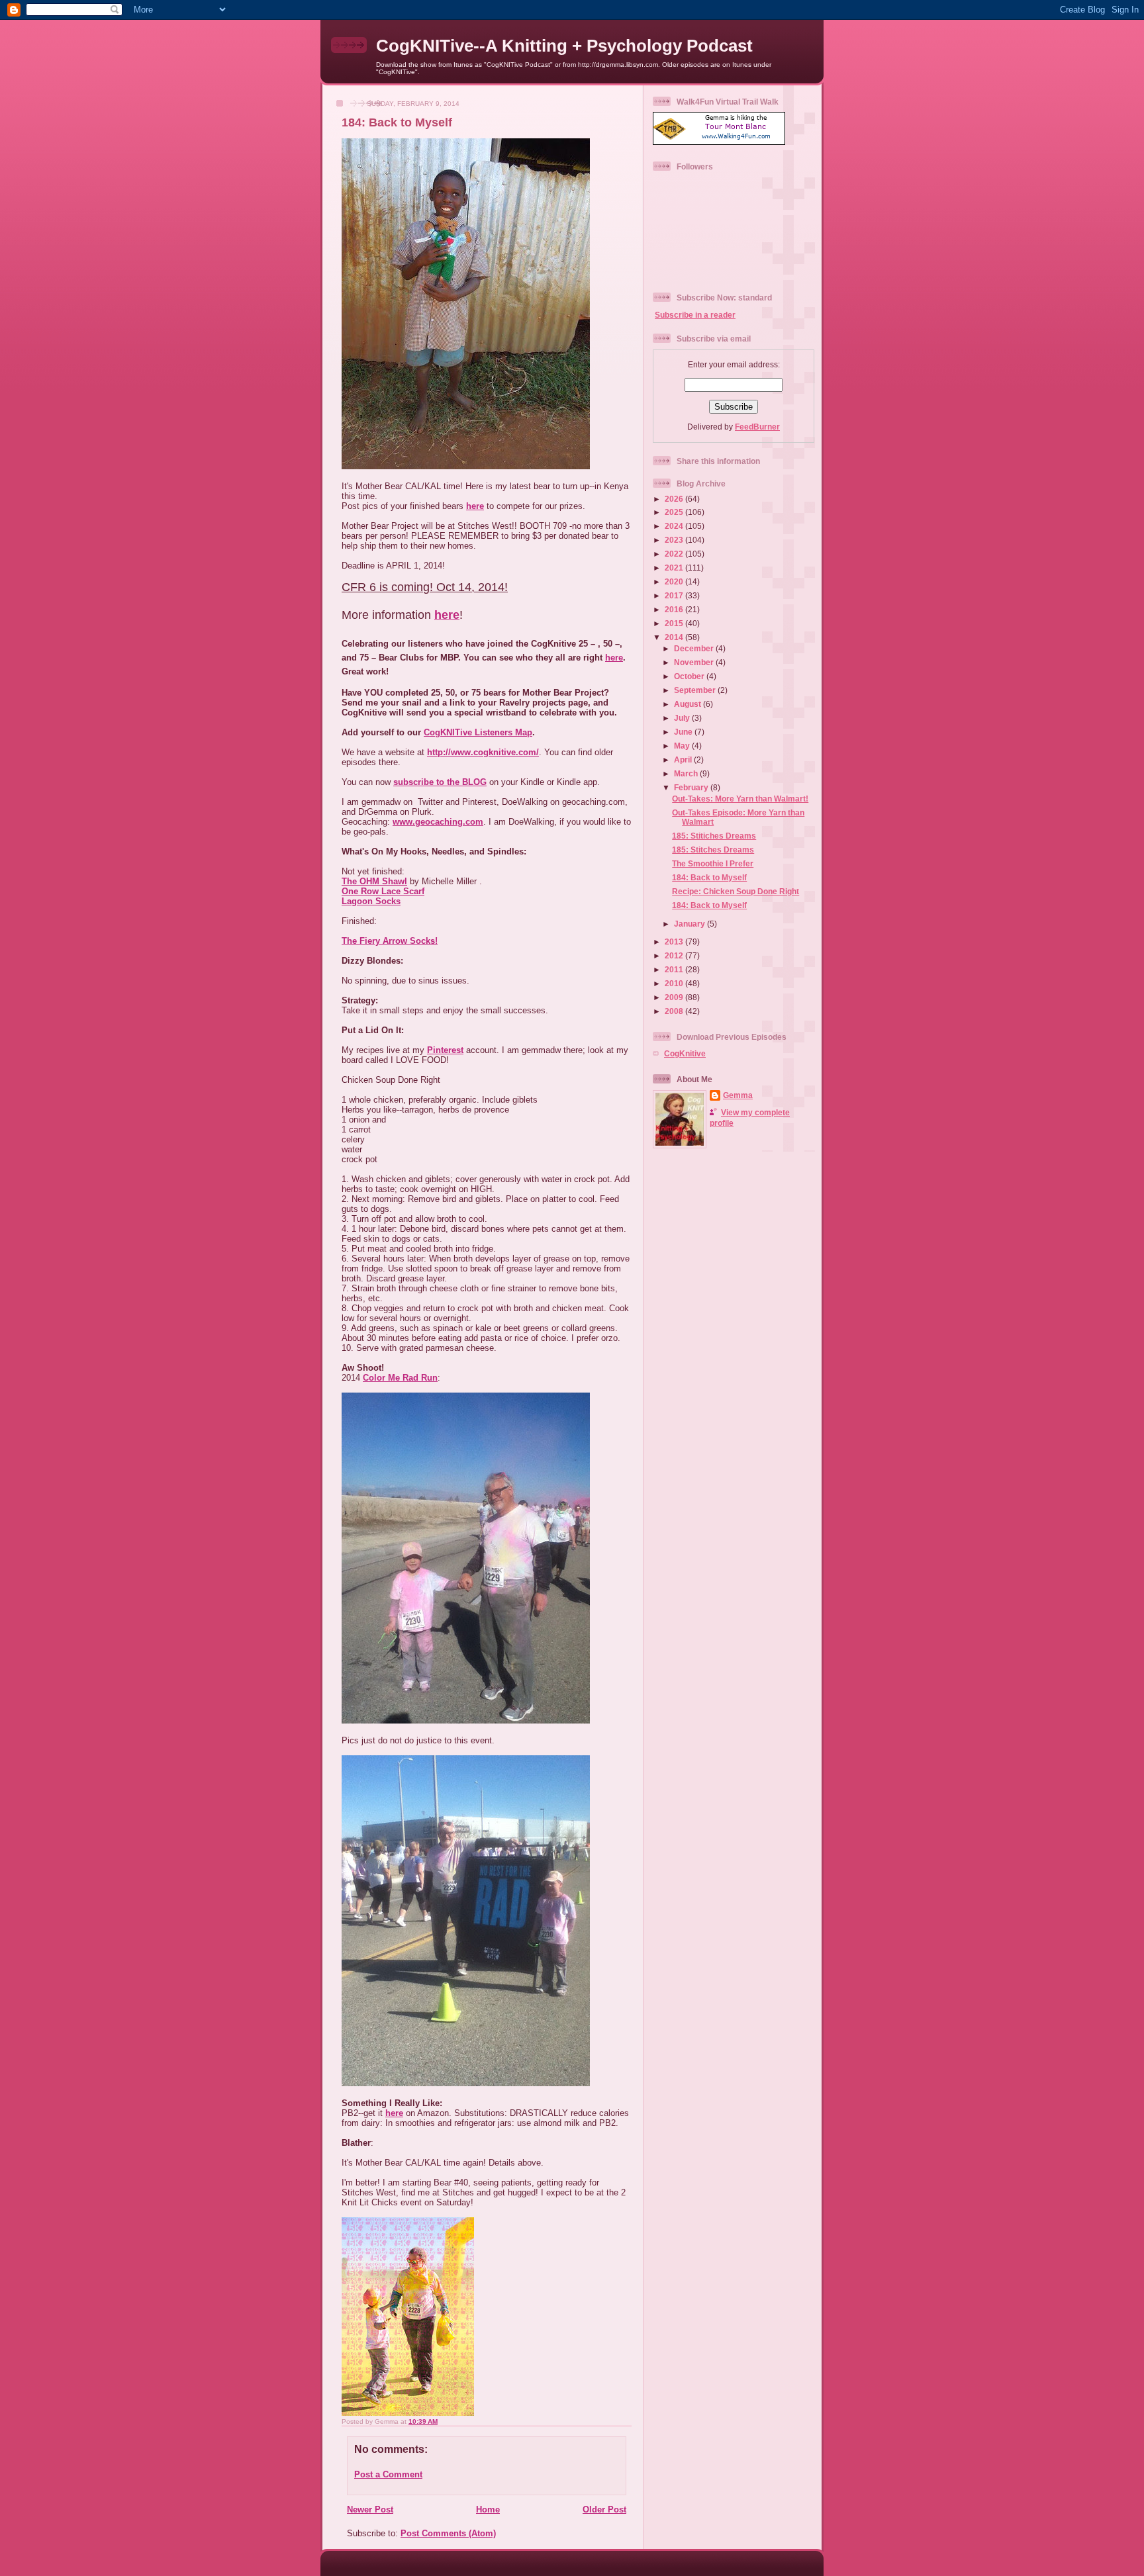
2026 (675, 499)
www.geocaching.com (438, 822)
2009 (675, 997)
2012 (675, 955)
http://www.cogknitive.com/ (483, 752)
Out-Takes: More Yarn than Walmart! (740, 799)
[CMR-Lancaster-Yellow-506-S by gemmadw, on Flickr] (408, 2413)
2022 (675, 554)
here (475, 506)
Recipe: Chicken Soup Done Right (736, 891)
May (683, 746)
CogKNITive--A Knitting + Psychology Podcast (564, 46)
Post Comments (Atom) (448, 2533)
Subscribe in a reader (695, 315)
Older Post (604, 2509)
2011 (675, 969)
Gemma (738, 1095)
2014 (675, 637)
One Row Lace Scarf (383, 891)
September (696, 690)
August (689, 704)
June (684, 732)
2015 (675, 623)
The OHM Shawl (374, 881)
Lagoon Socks (371, 901)
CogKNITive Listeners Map (478, 732)
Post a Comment (388, 2474)
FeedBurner (757, 427)
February (692, 787)
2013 (675, 942)
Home (488, 2509)
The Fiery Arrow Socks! (390, 941)
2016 (675, 609)
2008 (675, 1011)
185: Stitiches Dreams (714, 836)
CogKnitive (685, 1053)
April (684, 759)
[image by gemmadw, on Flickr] (466, 466)
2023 (675, 540)
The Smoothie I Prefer (713, 863)
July (683, 718)
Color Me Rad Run (400, 1378)
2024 (675, 526)
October (690, 676)
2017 (675, 595)
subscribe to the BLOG (440, 782)
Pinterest (445, 1050)
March (687, 773)
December (695, 648)
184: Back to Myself (397, 122)
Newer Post (370, 2509)
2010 (675, 983)
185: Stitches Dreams (713, 850)
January (691, 924)
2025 (675, 512)
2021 (675, 568)
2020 (675, 581)
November (695, 662)
